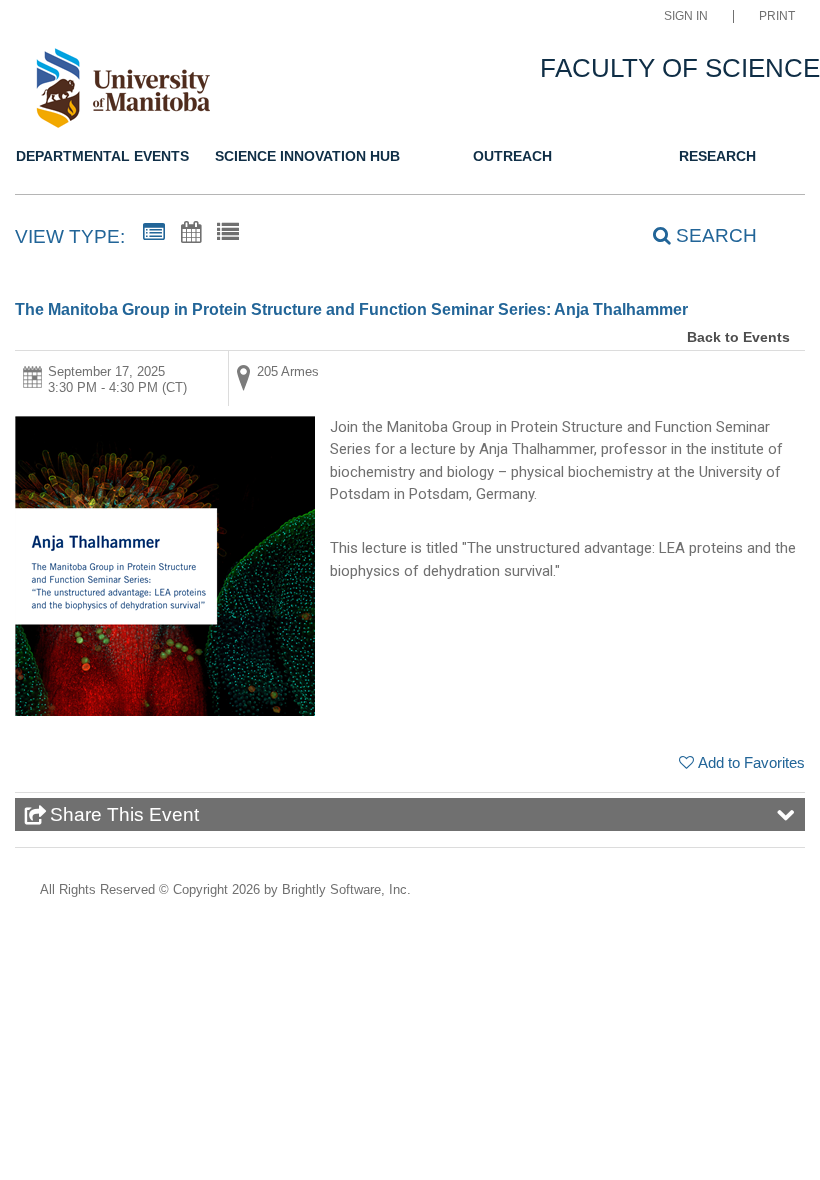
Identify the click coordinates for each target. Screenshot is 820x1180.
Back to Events (738, 337)
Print (777, 16)
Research (717, 156)
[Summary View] (154, 233)
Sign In (686, 16)
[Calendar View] (191, 233)
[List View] (228, 233)
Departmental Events (102, 156)
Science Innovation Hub (307, 156)
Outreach (512, 156)
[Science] (122, 91)
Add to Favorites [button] (751, 762)
